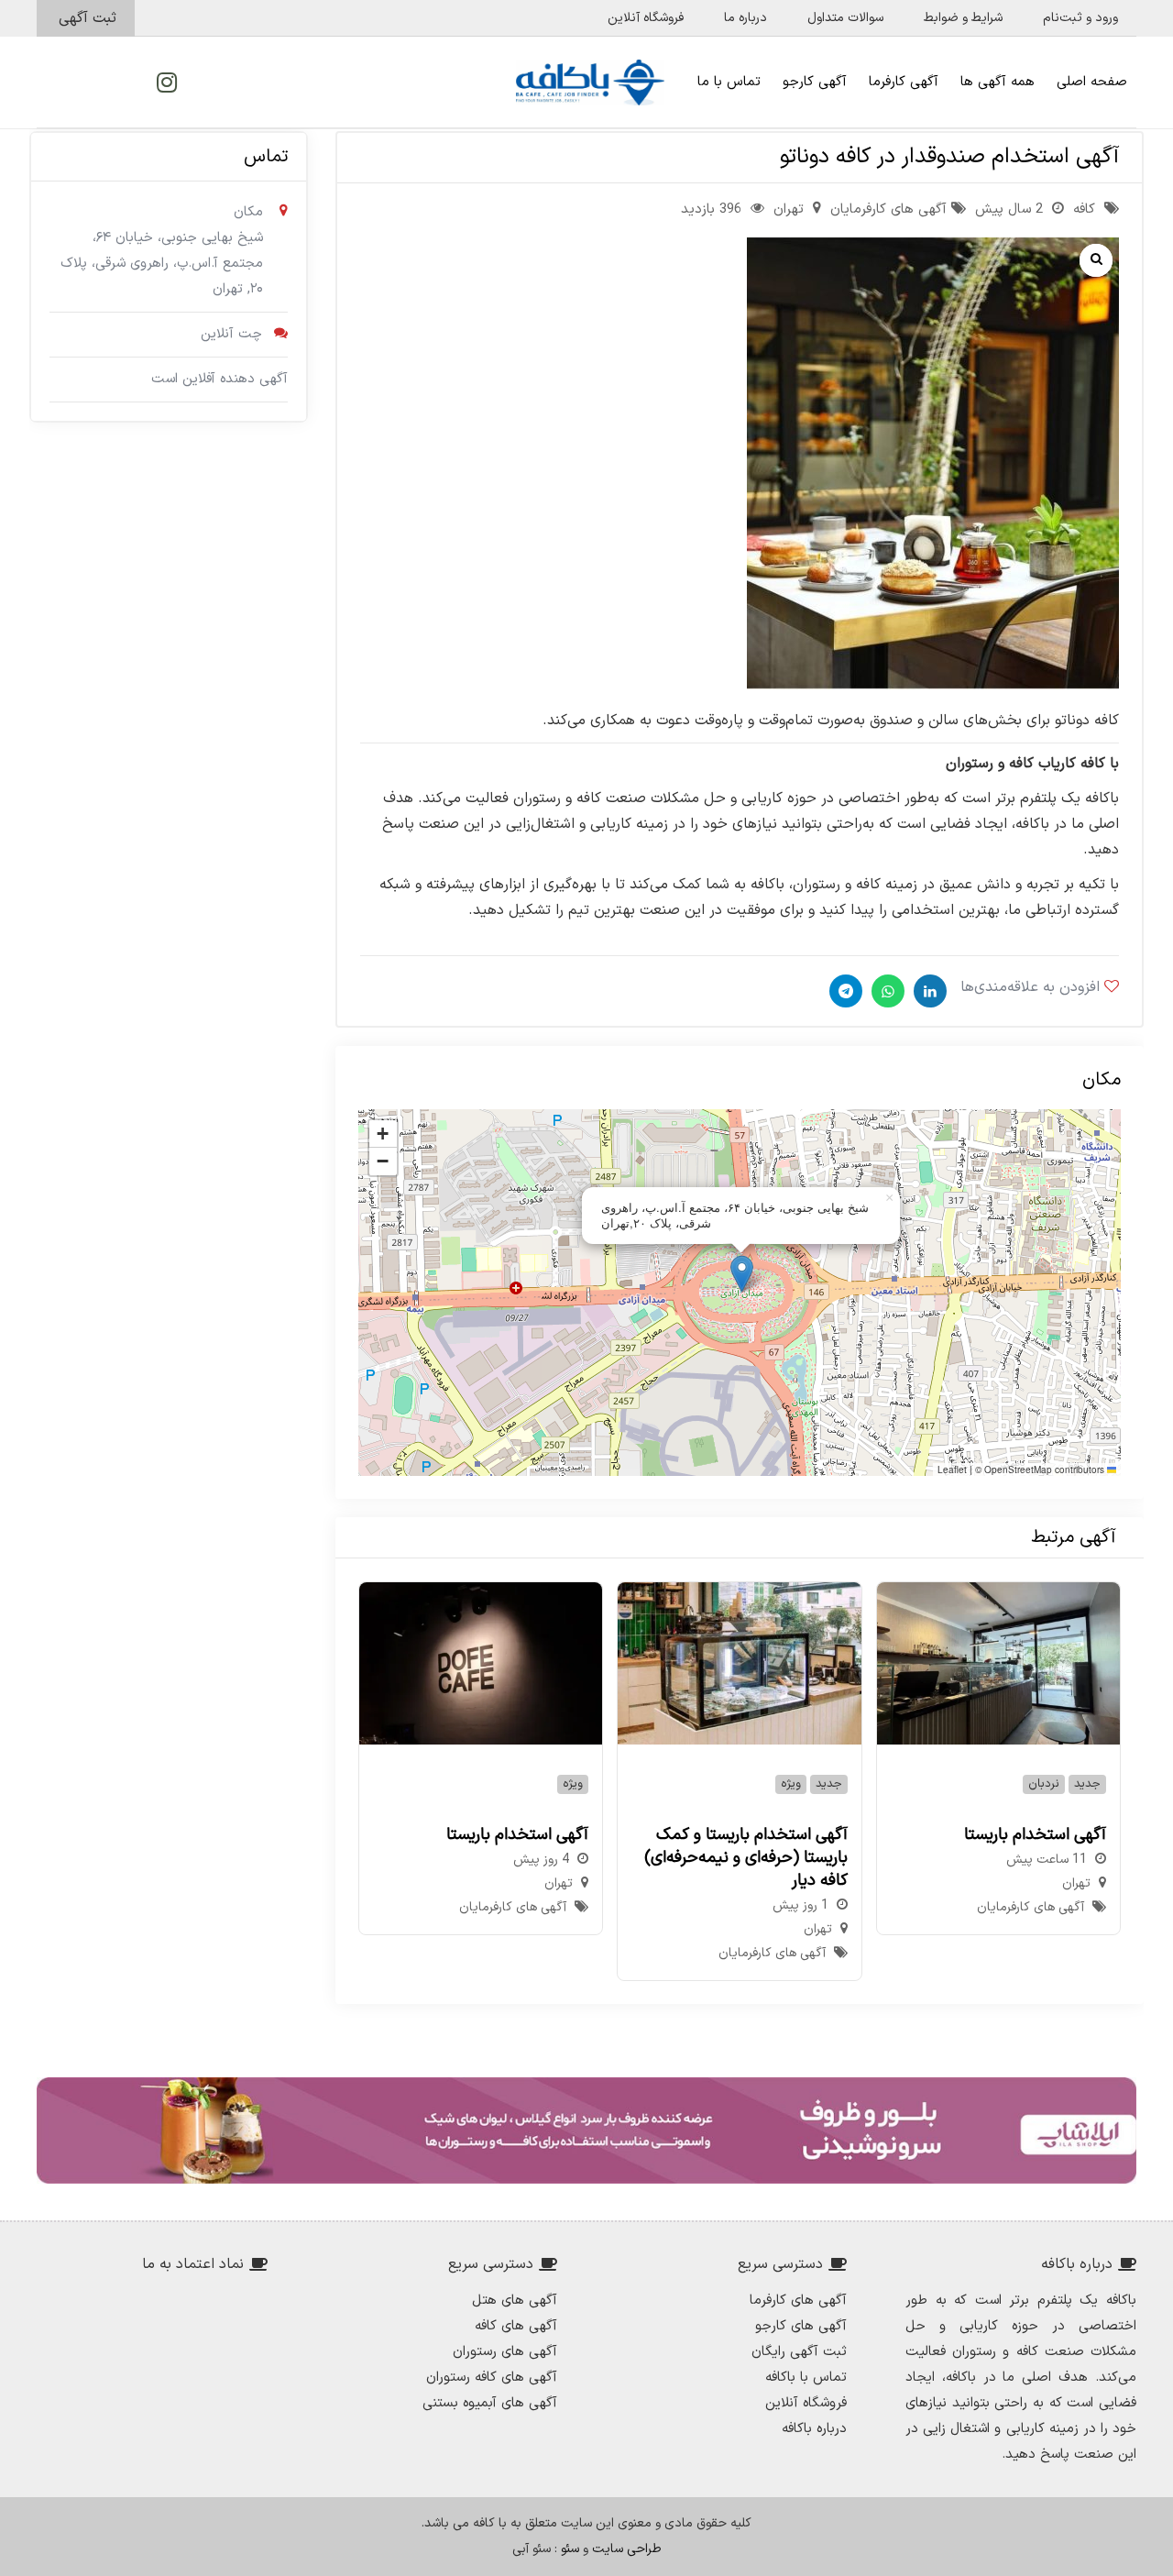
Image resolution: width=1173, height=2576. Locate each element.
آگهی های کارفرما (798, 2301)
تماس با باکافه (806, 2378)
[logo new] (590, 83)
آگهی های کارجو (801, 2326)
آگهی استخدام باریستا (1035, 1835)
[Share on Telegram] (844, 991)
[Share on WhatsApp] (886, 991)
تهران (789, 209)
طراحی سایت (627, 2549)
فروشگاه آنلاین (806, 2403)
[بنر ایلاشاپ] (586, 2130)
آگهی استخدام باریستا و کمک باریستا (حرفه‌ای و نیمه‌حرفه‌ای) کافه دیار (746, 1858)
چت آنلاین (231, 334)
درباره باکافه (814, 2429)
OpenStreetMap (1018, 1470)
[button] (742, 1274)
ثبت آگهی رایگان (799, 2352)
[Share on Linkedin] (928, 991)
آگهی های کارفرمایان (888, 209)
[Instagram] (167, 83)
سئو (570, 2549)
